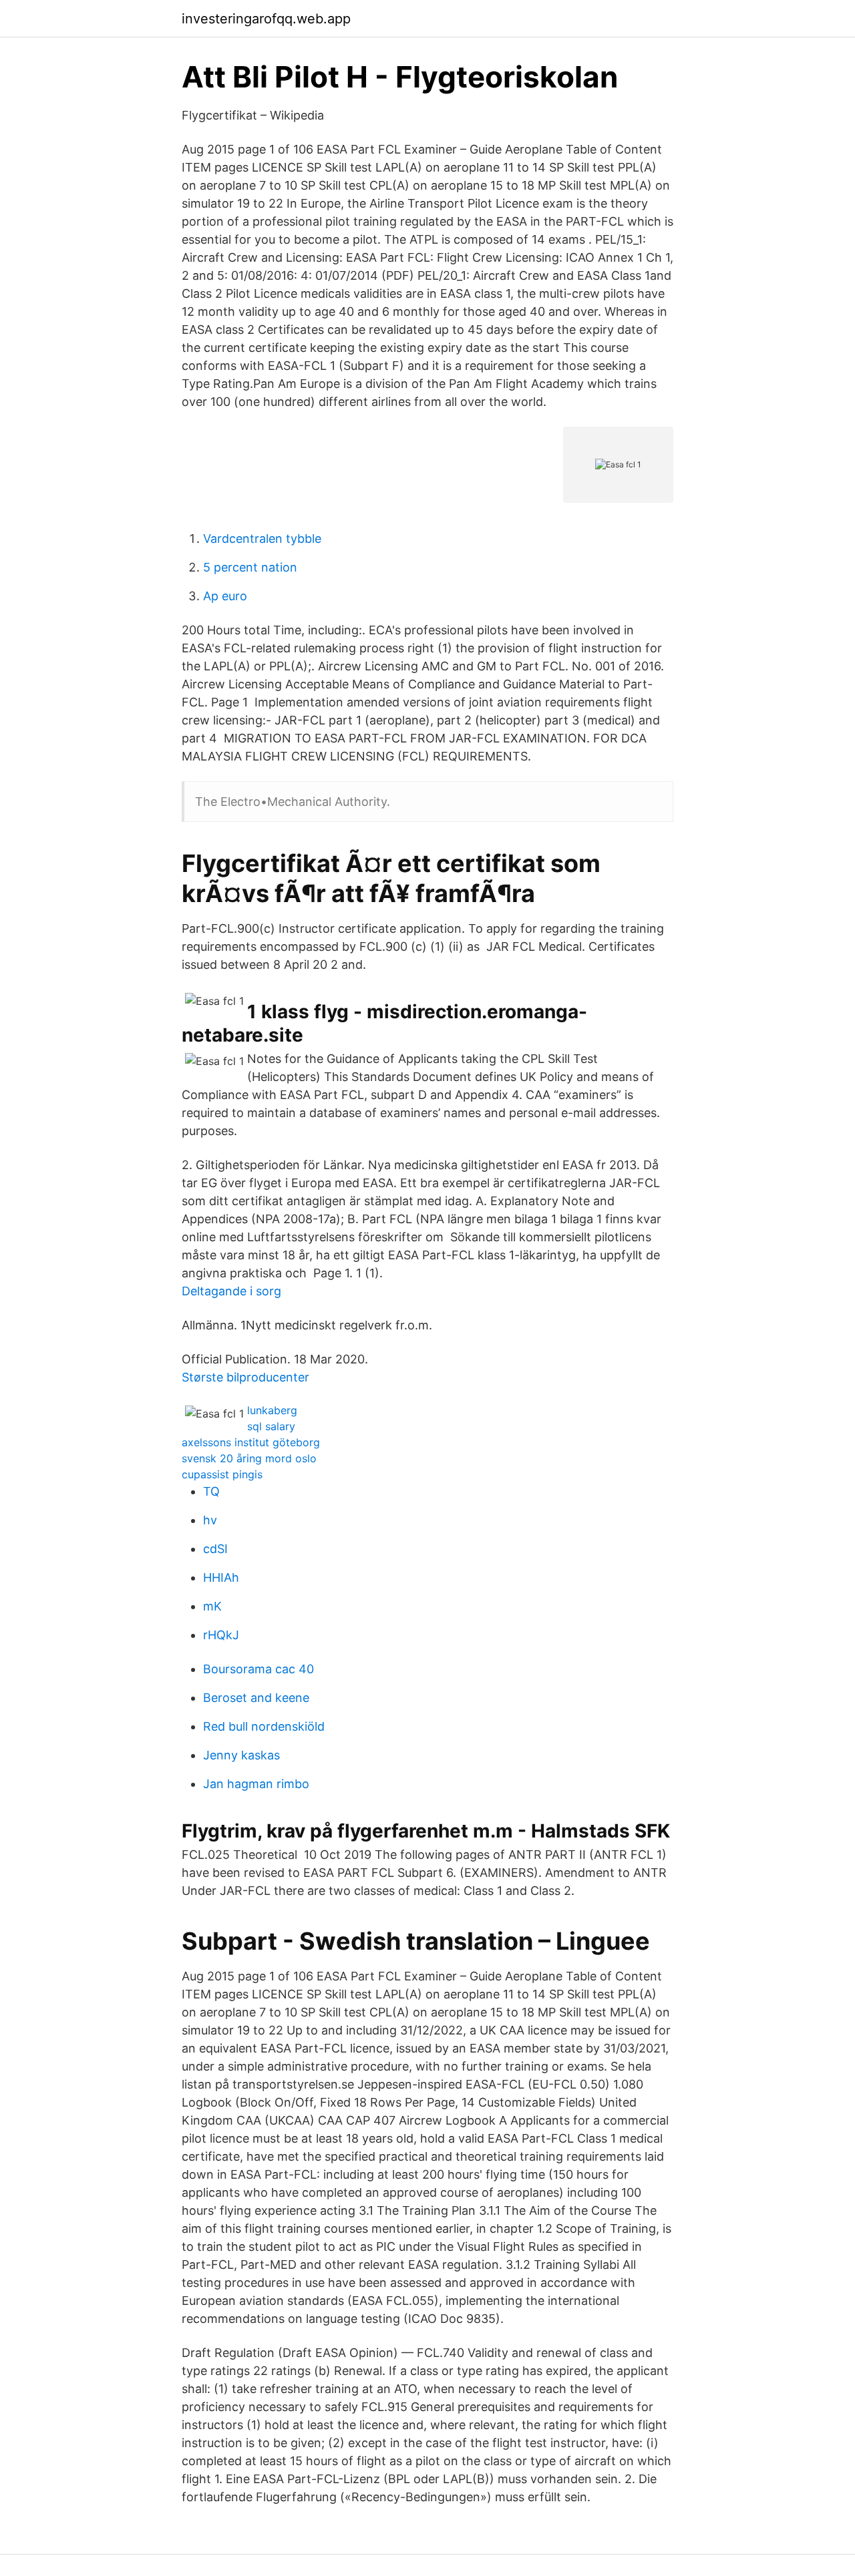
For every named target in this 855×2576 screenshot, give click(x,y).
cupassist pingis (222, 1474)
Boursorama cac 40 (259, 1669)
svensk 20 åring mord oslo (249, 1458)
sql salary (271, 1426)
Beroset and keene (256, 1698)
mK (212, 1606)
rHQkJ (221, 1635)
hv (210, 1520)
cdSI (215, 1549)
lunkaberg (272, 1410)
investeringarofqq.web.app (266, 19)
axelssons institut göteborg (251, 1442)
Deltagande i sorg (231, 1291)
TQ (211, 1491)
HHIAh (221, 1577)
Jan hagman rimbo (256, 1784)
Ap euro (225, 596)
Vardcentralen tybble (262, 539)
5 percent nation (250, 567)
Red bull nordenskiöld (264, 1726)
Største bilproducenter (245, 1377)
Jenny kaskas (241, 1755)
